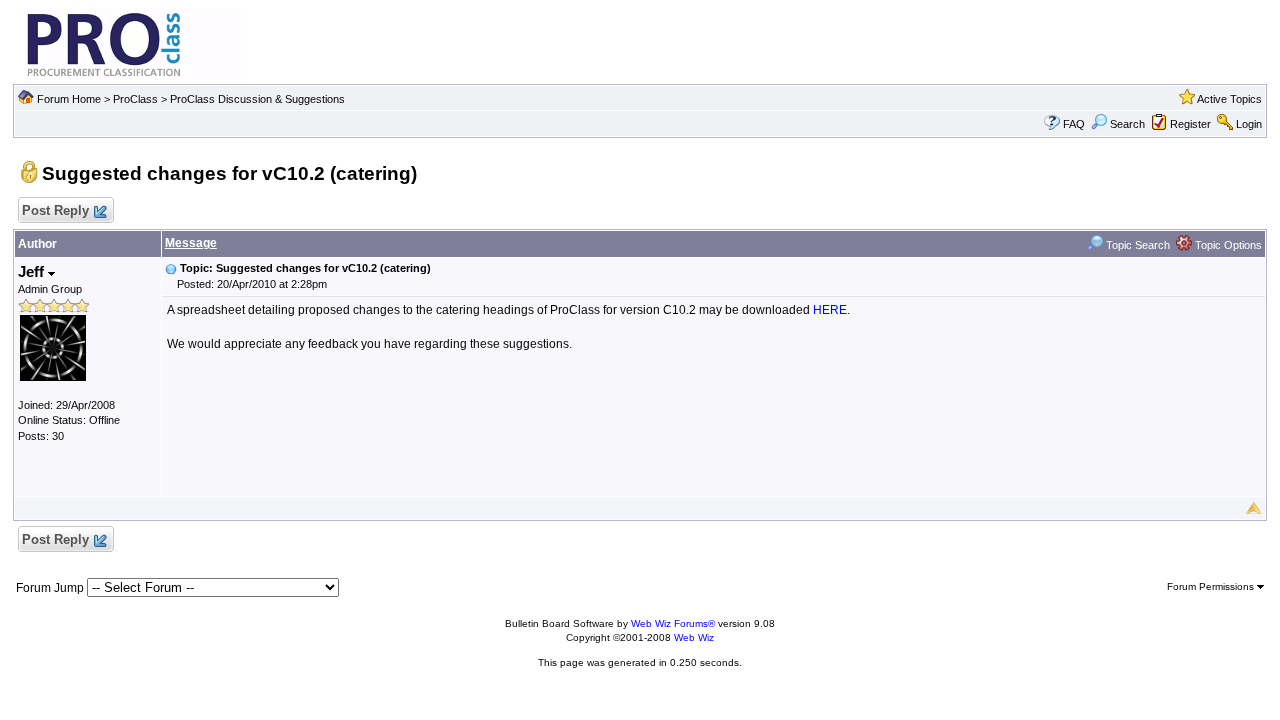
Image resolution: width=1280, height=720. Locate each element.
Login (1249, 124)
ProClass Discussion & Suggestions (257, 99)
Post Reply (55, 210)
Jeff (33, 271)
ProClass (135, 99)
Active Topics (1229, 99)
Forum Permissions (1212, 586)
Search (1127, 124)
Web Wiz (694, 637)
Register (1190, 124)
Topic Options (1227, 245)
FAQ (1074, 124)
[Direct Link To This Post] (171, 268)
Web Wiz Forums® (673, 623)
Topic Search (1136, 245)
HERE (830, 310)
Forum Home (69, 99)
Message (191, 243)
